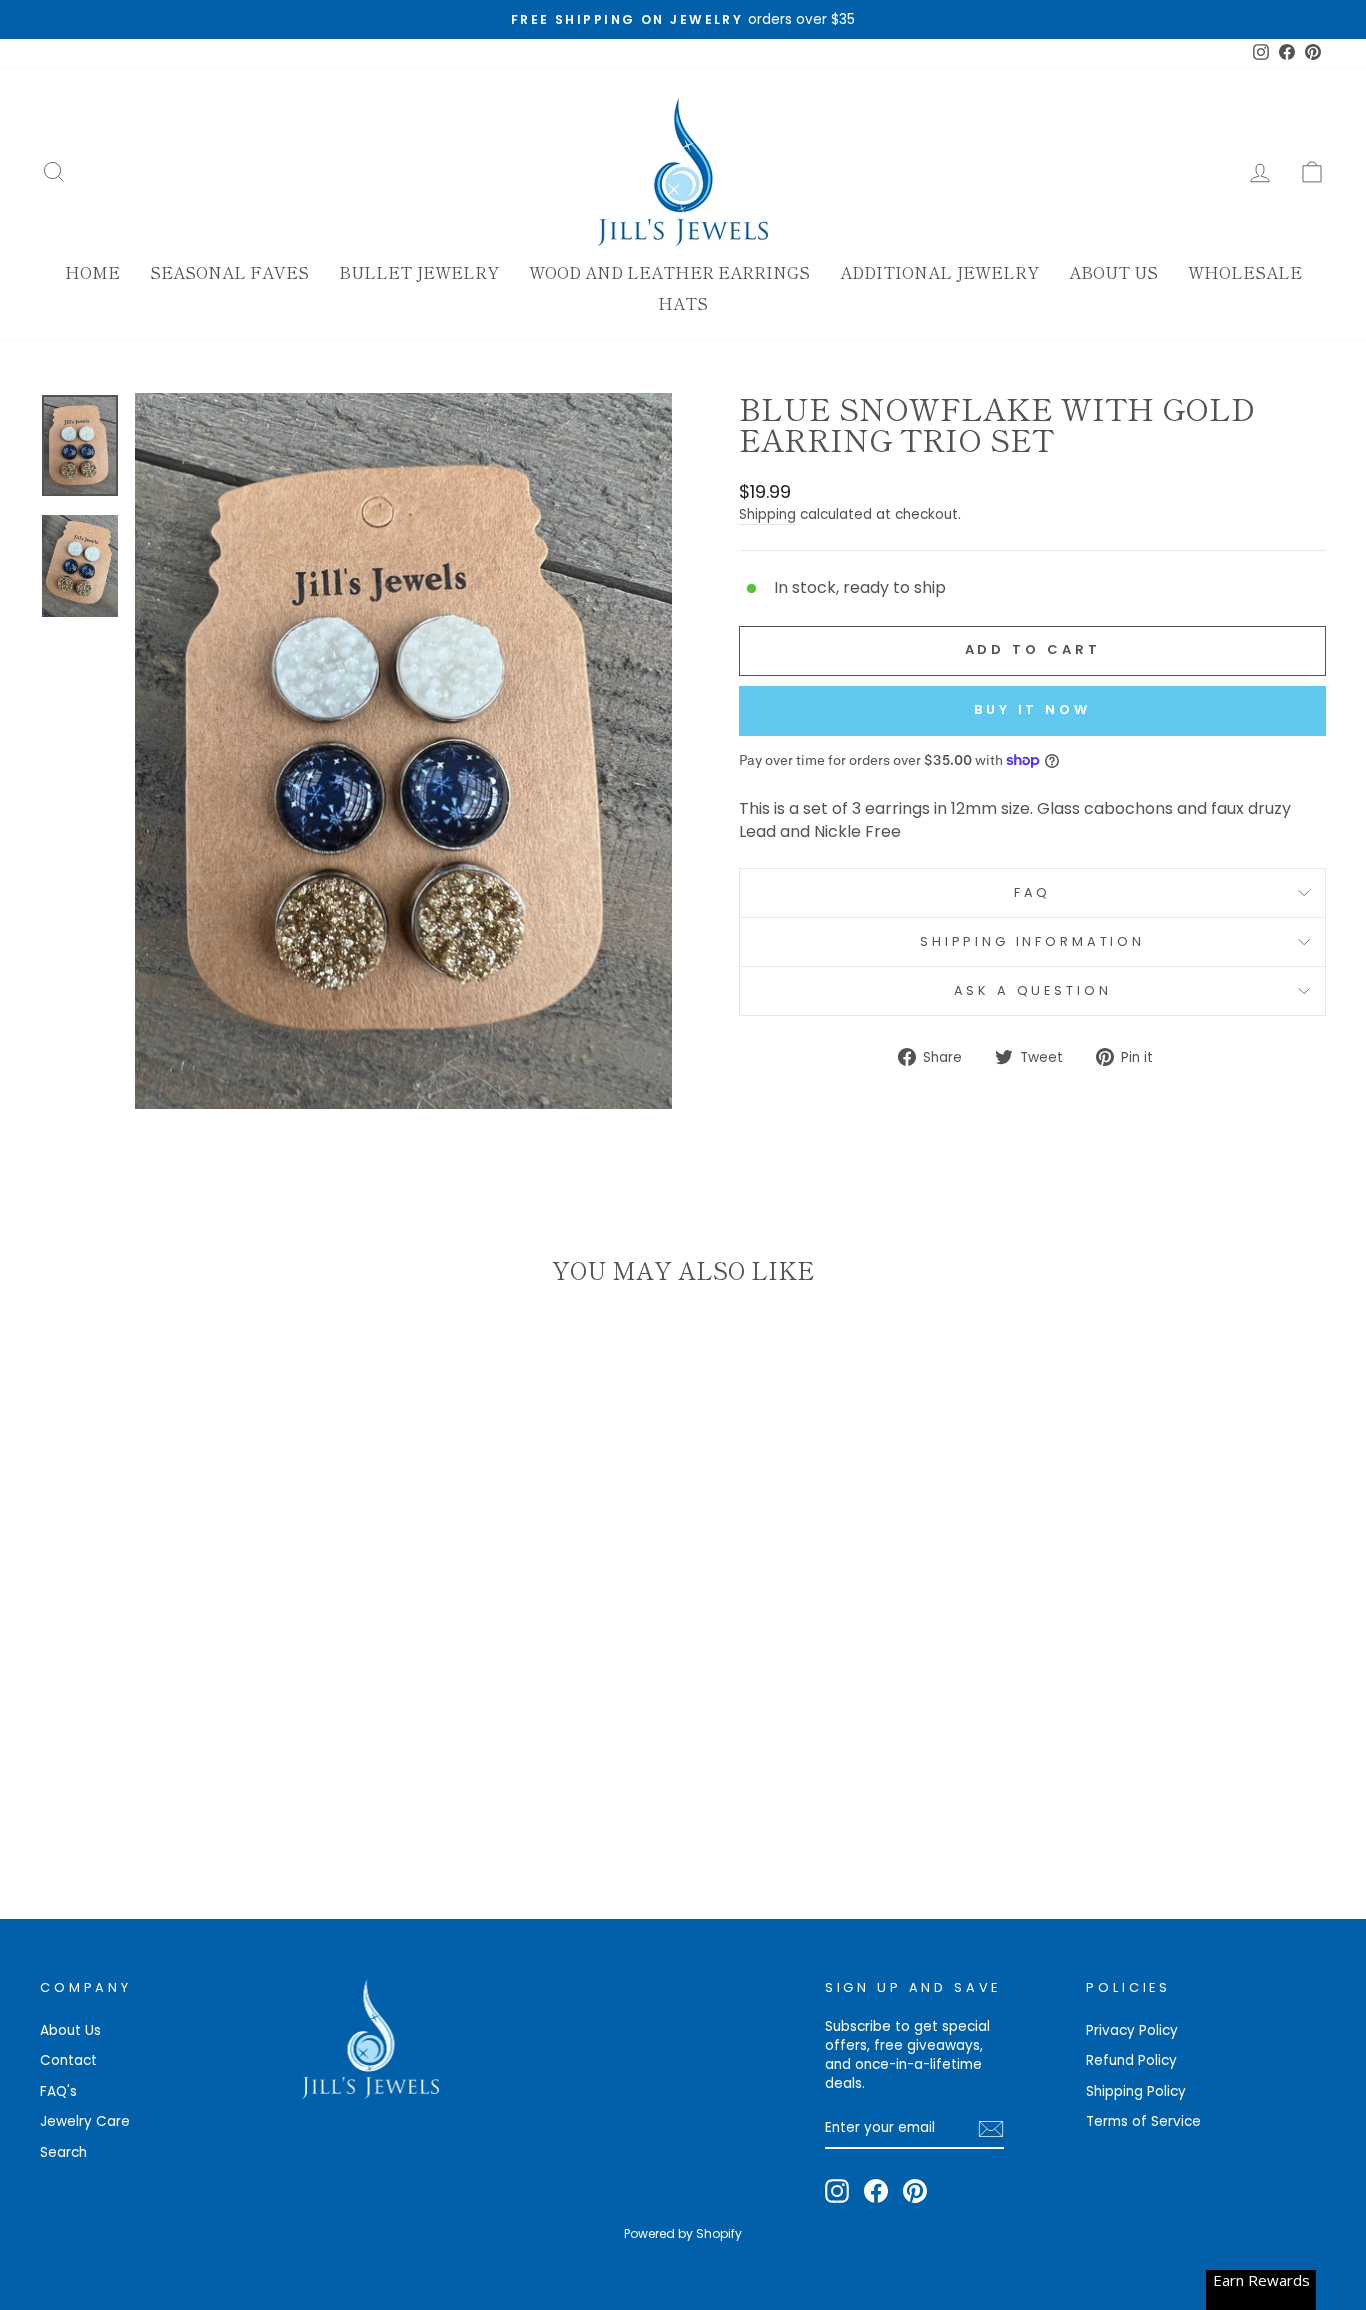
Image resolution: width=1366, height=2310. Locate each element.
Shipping (767, 514)
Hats (683, 303)
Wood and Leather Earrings (669, 272)
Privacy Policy (1132, 2030)
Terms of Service (1143, 2121)
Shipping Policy (1136, 2091)
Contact (68, 2060)
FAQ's (58, 2091)
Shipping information (1032, 941)
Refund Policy (1131, 2060)
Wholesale (1245, 272)
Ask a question (1033, 990)
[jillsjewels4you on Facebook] (876, 2191)
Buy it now (1032, 709)
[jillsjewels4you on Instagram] (837, 2191)
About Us (1113, 272)
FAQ (1033, 892)
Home (92, 272)
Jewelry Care (85, 2121)
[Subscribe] (991, 2129)
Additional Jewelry (939, 272)
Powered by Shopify (683, 2233)
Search (63, 2152)
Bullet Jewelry (419, 272)
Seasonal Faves (229, 272)
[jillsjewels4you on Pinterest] (915, 2191)
